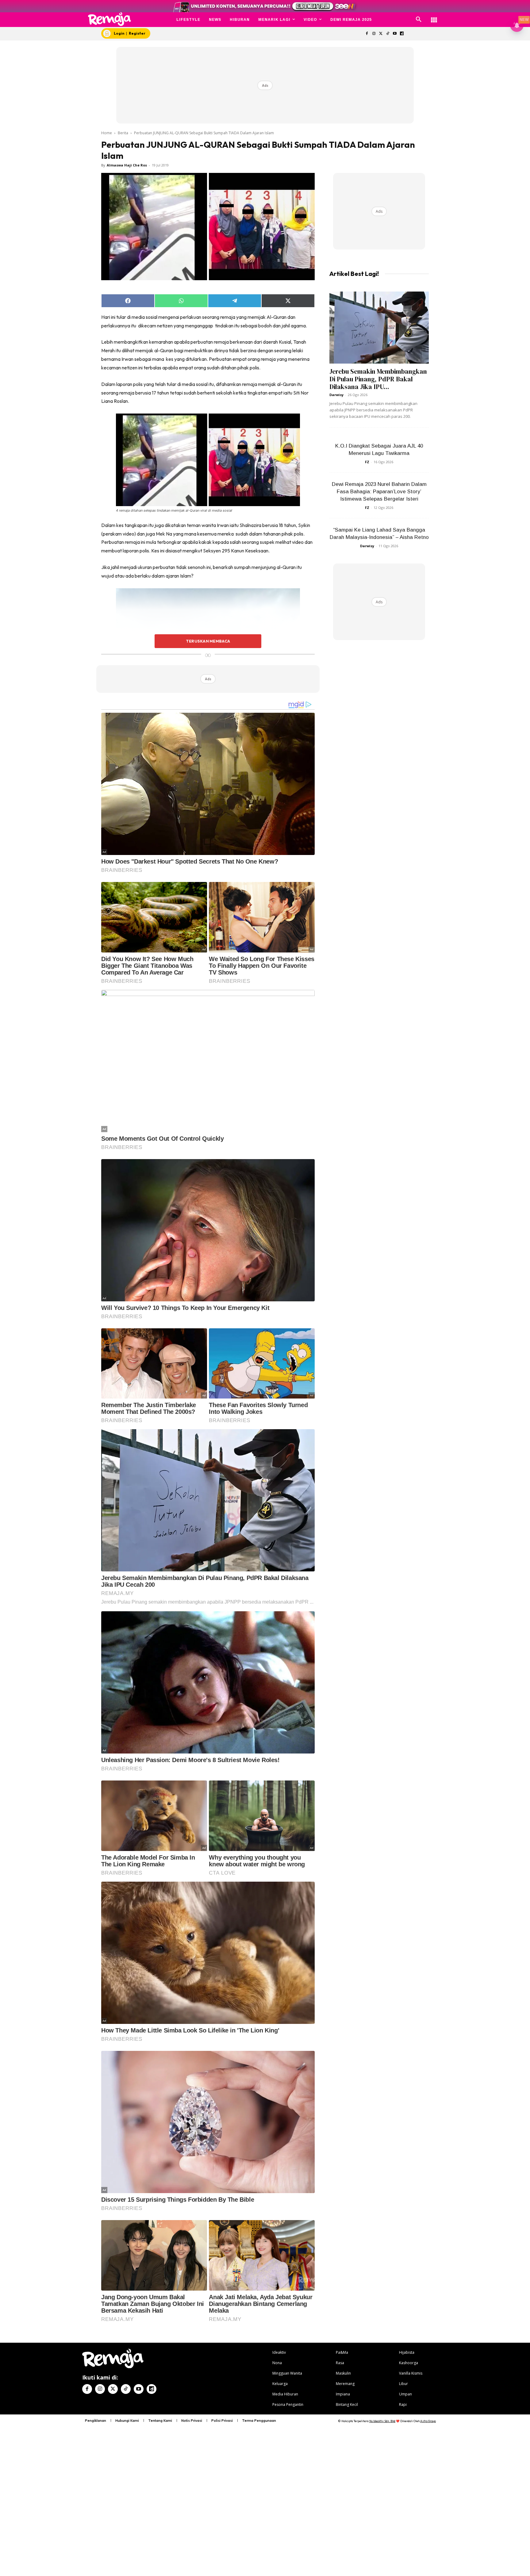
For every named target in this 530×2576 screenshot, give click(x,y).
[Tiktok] (388, 34)
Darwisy (336, 395)
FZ (367, 462)
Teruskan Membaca (208, 641)
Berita (123, 133)
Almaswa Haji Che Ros (127, 165)
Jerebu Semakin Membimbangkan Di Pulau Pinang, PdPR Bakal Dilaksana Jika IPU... (378, 379)
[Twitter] (381, 34)
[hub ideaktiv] (434, 17)
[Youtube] (395, 34)
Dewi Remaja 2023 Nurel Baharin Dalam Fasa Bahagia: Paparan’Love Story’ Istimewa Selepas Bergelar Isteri (379, 492)
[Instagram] (374, 34)
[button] (419, 20)
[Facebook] (367, 34)
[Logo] (110, 19)
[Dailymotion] (402, 34)
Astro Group (428, 2421)
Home (107, 133)
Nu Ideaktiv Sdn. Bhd (382, 2421)
